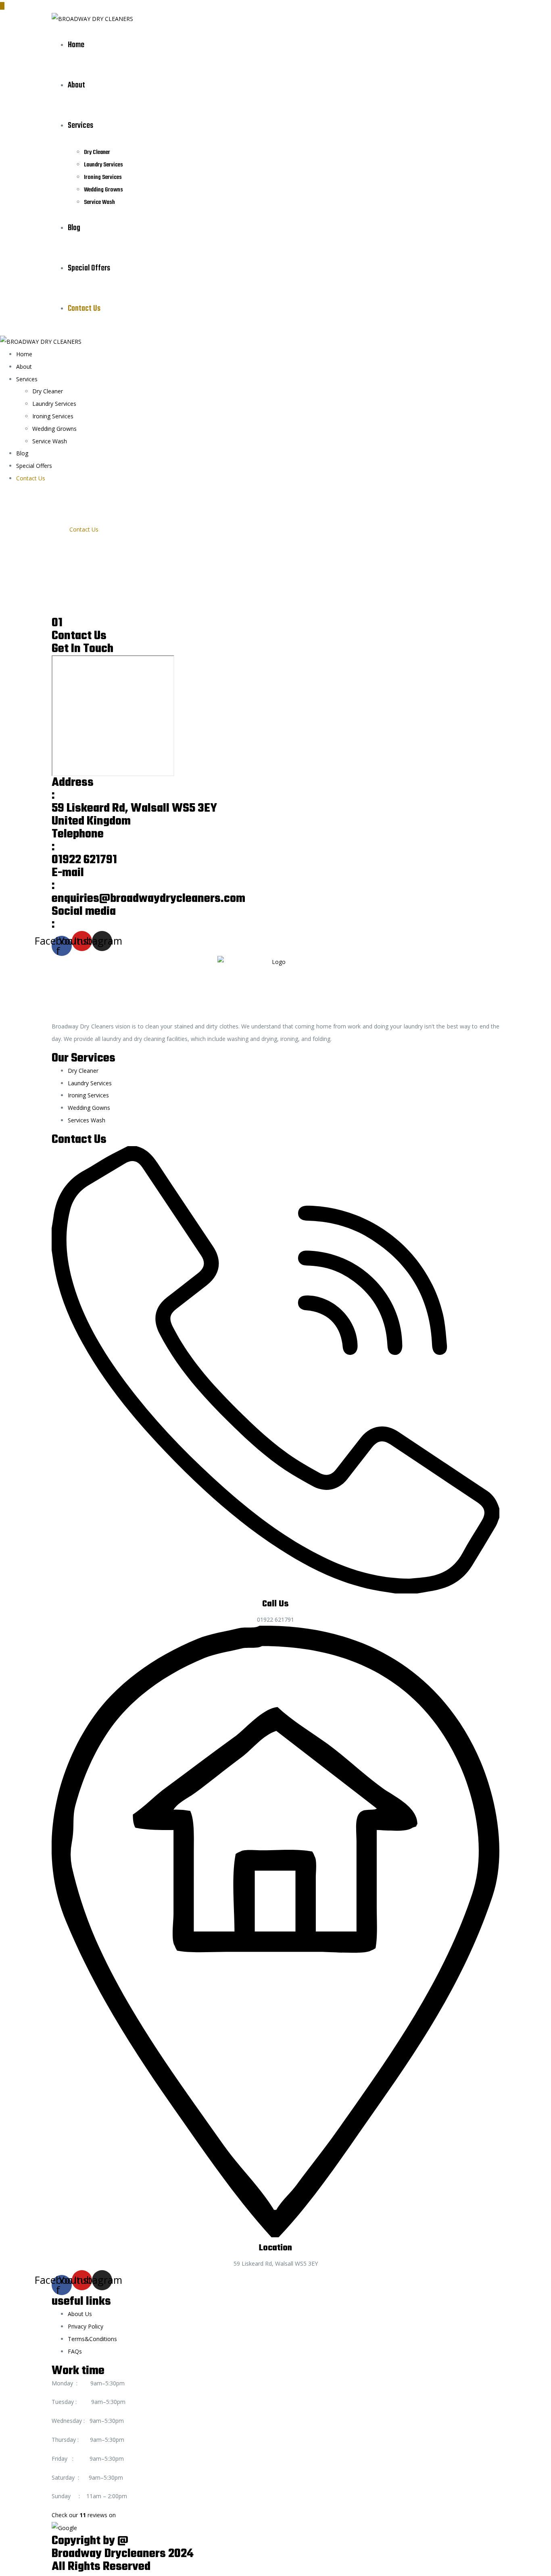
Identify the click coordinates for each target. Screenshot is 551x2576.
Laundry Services (103, 165)
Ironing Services (103, 177)
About (76, 85)
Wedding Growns (103, 190)
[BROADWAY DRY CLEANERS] (92, 18)
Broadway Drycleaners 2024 (123, 2554)
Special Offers (89, 268)
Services (80, 126)
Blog (74, 228)
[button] (275, 2522)
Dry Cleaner (97, 152)
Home (76, 45)
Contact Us (84, 308)
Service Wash (99, 202)
